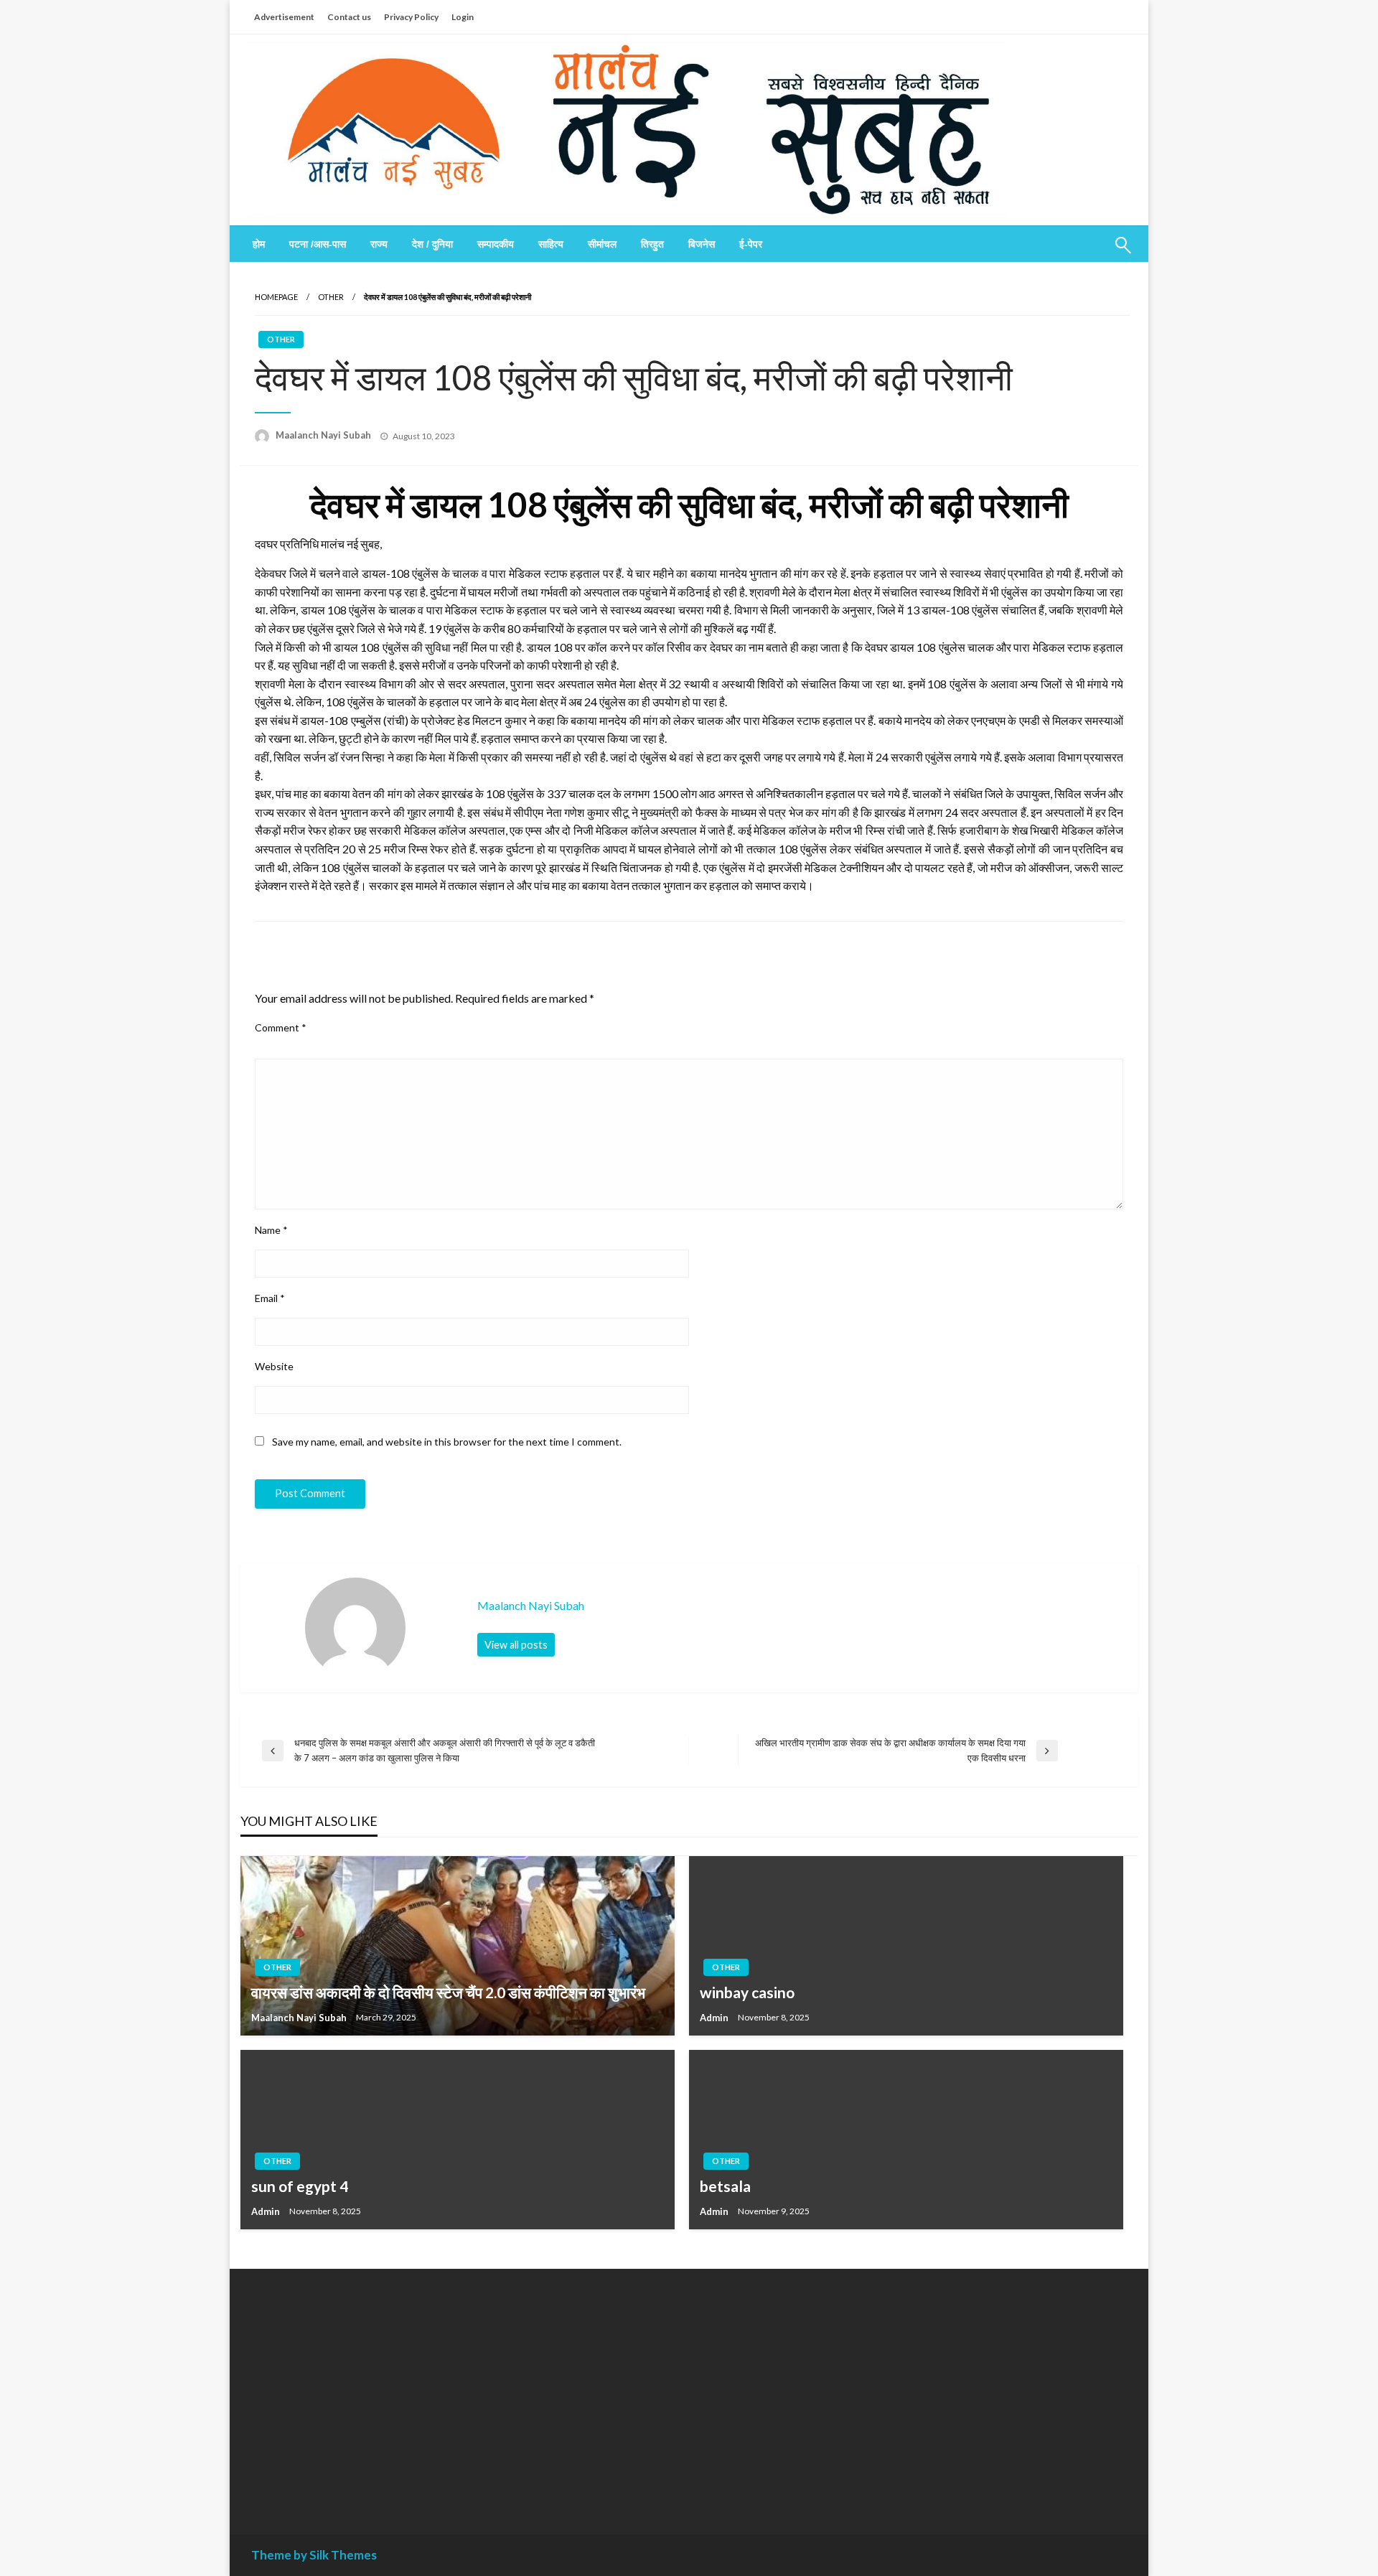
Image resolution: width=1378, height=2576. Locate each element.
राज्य (379, 244)
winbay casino (747, 1992)
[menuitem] (259, 244)
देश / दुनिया (432, 244)
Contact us (349, 17)
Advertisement (284, 17)
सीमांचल (602, 244)
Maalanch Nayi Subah (324, 435)
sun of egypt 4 (300, 2186)
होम (259, 244)
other (331, 297)
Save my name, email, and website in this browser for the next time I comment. (447, 1442)
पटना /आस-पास (318, 244)
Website (274, 1366)
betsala (725, 2186)
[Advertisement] (383, 2391)
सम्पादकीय (496, 244)
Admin (715, 2018)
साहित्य (551, 244)
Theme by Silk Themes (314, 2555)
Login (463, 17)
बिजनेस (702, 244)
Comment (281, 1027)
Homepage (276, 297)
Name (271, 1230)
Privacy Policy (411, 17)
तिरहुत (652, 244)
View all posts (516, 1645)
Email (270, 1298)
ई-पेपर (751, 244)
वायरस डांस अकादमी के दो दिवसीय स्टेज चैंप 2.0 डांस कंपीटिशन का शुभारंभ (448, 1992)
